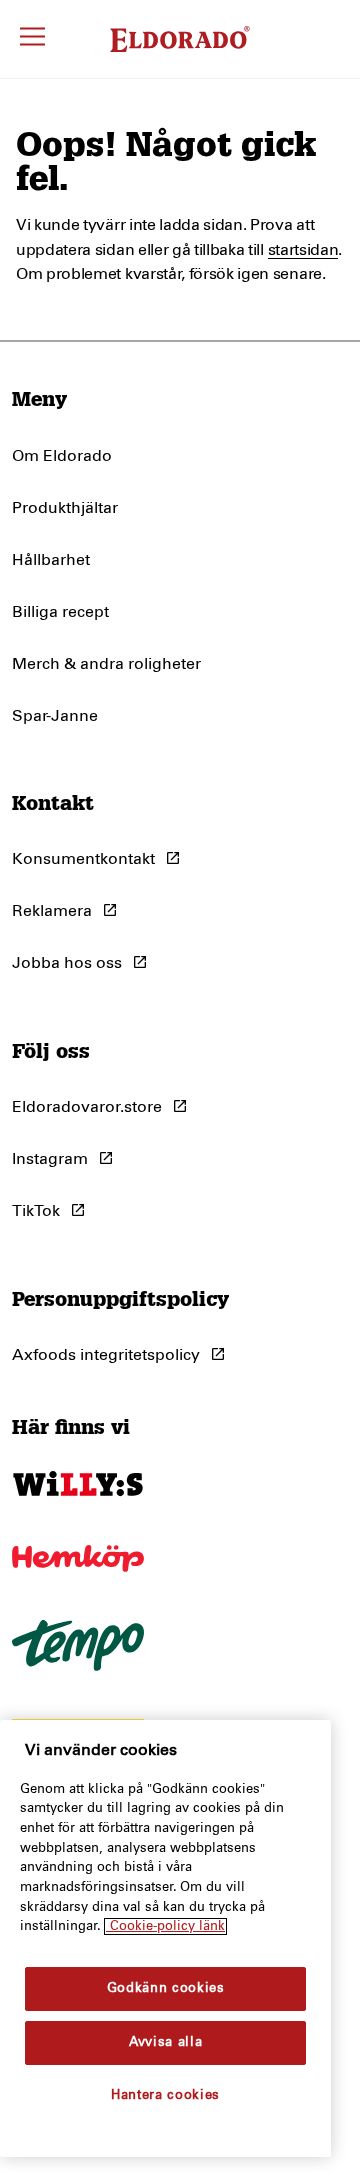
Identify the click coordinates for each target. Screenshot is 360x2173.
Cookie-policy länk (165, 1926)
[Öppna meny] (32, 39)
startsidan (303, 250)
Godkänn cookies (166, 1988)
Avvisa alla (165, 2042)
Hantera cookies (165, 2095)
